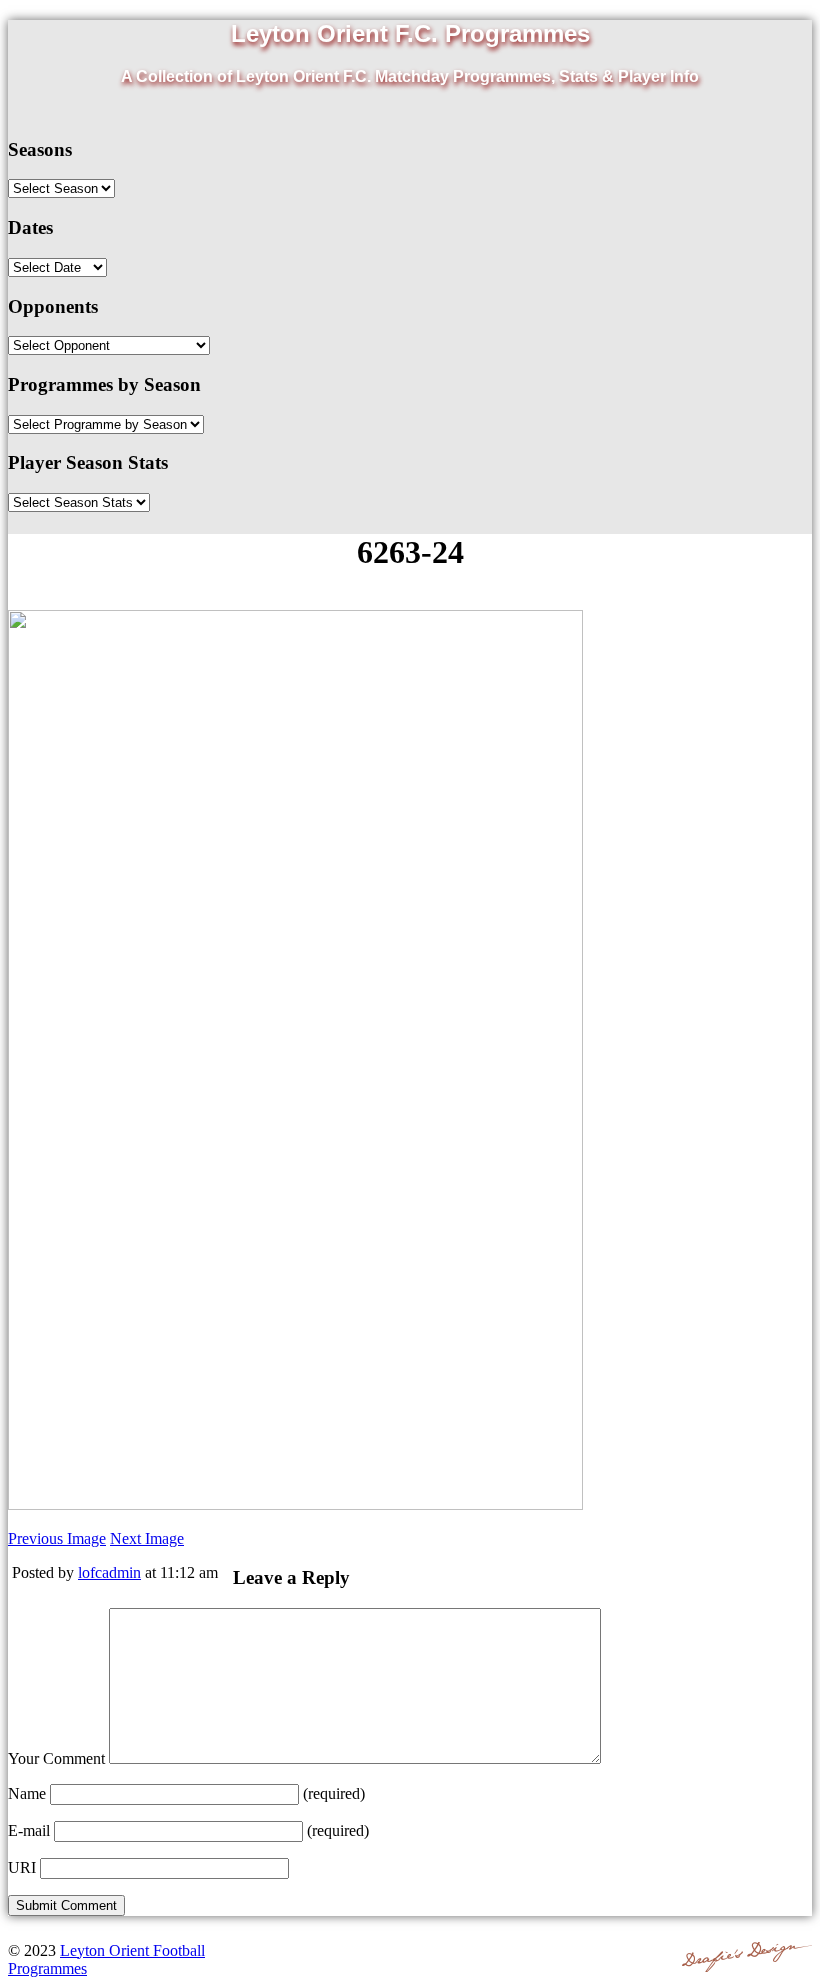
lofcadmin (109, 1572)
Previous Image (57, 1538)
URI (22, 1867)
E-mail (29, 1830)
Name (27, 1793)
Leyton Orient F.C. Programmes (410, 33)
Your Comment (56, 1758)
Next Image (147, 1538)
